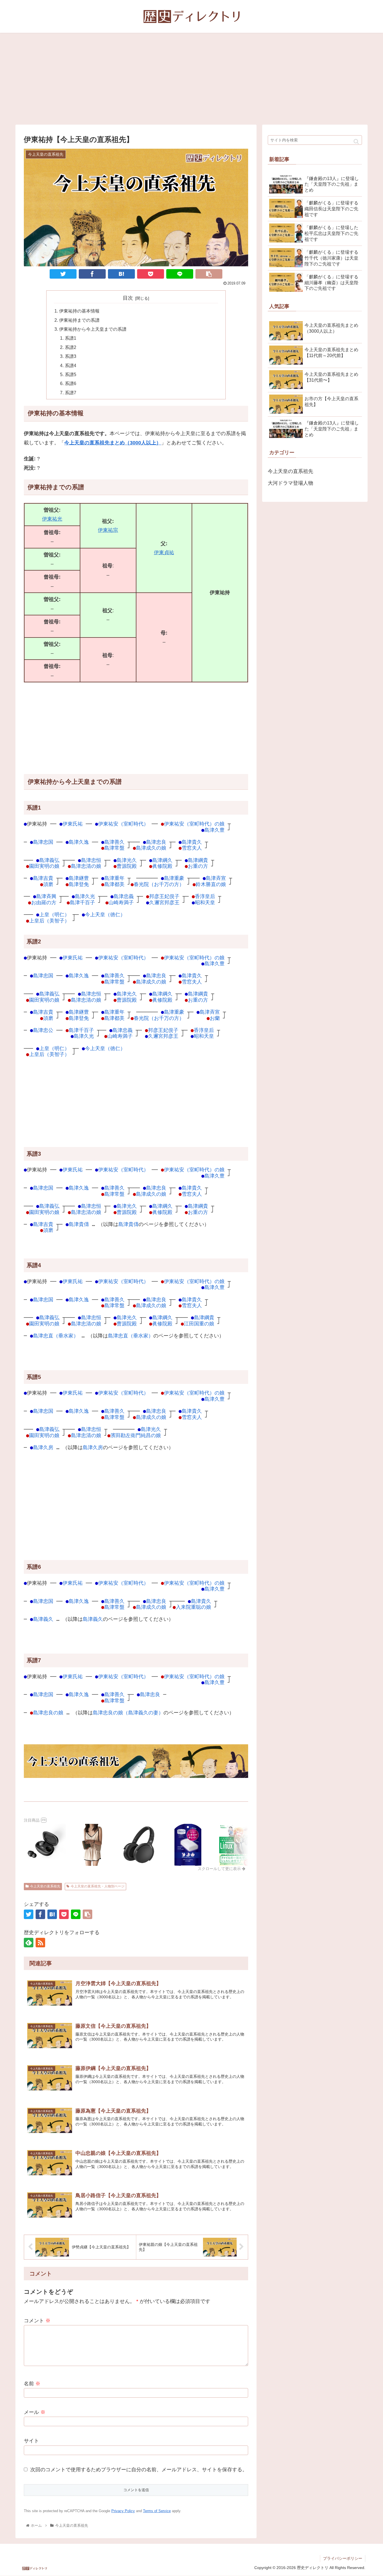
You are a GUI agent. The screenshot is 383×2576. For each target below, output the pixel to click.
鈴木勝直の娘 (211, 884)
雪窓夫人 (192, 848)
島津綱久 (162, 860)
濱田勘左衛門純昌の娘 (136, 1435)
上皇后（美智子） (49, 921)
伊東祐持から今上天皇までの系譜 (93, 329)
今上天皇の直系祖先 (45, 1886)
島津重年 (114, 878)
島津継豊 (79, 878)
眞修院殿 (162, 866)
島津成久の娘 (151, 848)
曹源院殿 (127, 866)
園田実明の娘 (44, 866)
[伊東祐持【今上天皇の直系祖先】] (121, 274)
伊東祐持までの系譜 (79, 320)
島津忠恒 (91, 860)
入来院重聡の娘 (193, 1607)
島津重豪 (174, 878)
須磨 (48, 884)
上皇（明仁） (54, 914)
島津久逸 (79, 842)
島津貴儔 (79, 1224)
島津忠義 (124, 896)
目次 (128, 298)
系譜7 (71, 393)
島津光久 (127, 860)
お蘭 (215, 1018)
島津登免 (79, 884)
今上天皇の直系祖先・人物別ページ (98, 1886)
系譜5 (71, 374)
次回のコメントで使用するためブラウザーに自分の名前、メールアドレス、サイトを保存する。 (139, 2470)
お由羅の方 (44, 902)
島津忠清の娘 (86, 866)
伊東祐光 (52, 519)
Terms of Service (157, 2511)
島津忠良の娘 (48, 1713)
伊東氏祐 (73, 824)
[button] (356, 142)
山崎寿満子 (121, 902)
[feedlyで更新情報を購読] (29, 1943)
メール (35, 2412)
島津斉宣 (216, 878)
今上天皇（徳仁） (105, 914)
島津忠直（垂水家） (56, 1336)
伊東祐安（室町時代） (123, 824)
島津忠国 (43, 842)
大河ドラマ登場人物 (290, 483)
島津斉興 (46, 896)
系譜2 (71, 347)
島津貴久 (192, 842)
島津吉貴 (43, 878)
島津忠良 (156, 842)
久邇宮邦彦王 (164, 902)
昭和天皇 (205, 902)
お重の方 (198, 866)
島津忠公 (43, 1030)
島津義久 (43, 1619)
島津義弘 (49, 860)
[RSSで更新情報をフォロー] (40, 1943)
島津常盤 (114, 848)
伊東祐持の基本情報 (79, 311)
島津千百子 (82, 902)
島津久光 (85, 896)
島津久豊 (214, 830)
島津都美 (114, 884)
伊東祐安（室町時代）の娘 (194, 824)
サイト (31, 2441)
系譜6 (71, 383)
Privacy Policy (123, 2511)
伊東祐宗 (108, 530)
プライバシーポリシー (343, 2558)
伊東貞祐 (164, 553)
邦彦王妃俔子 (164, 896)
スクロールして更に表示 (220, 1869)
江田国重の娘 (199, 1324)
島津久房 (43, 1447)
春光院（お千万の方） (159, 884)
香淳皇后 (205, 896)
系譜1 (71, 338)
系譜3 (71, 356)
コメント (37, 2321)
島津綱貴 (198, 860)
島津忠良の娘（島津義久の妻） (128, 1713)
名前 (32, 2384)
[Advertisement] (191, 79)
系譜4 (71, 365)
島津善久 (114, 842)
